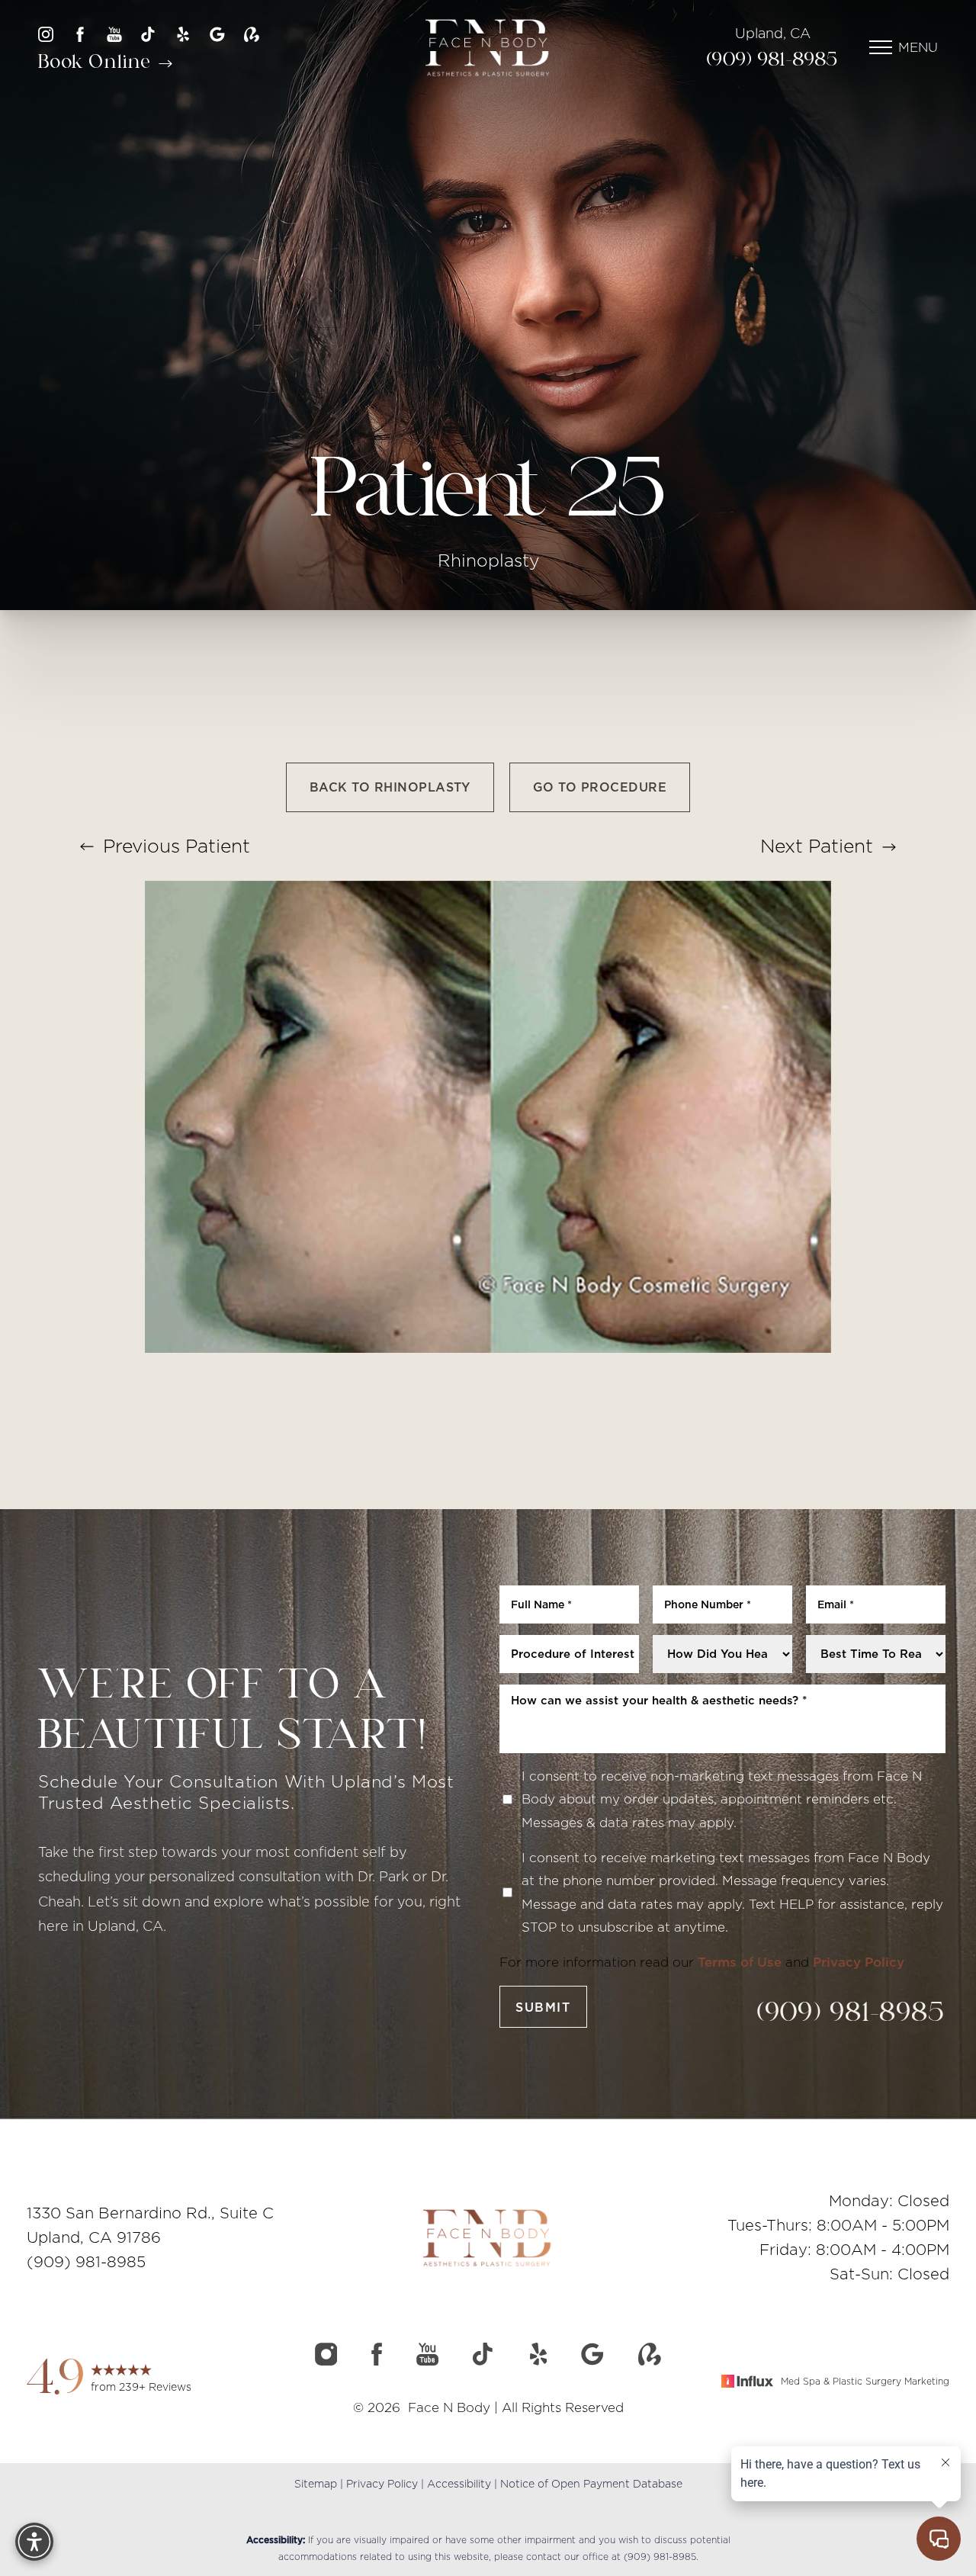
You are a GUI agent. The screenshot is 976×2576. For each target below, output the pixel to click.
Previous (174, 846)
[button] (881, 47)
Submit (543, 2007)
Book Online (97, 63)
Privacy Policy (859, 1962)
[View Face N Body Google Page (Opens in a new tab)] (217, 34)
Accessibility (459, 2484)
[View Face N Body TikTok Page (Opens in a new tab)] (149, 34)
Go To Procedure (600, 787)
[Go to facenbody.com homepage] (488, 48)
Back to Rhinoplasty (390, 787)
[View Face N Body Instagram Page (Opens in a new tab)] (46, 34)
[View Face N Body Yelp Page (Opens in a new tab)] (183, 34)
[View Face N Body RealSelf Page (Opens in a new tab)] (252, 34)
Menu (918, 47)
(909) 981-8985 (773, 61)
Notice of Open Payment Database (591, 2484)
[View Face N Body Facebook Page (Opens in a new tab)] (80, 34)
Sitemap (316, 2484)
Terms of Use (740, 1962)
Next (817, 846)
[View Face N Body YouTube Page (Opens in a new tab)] (114, 34)
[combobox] (569, 1654)
